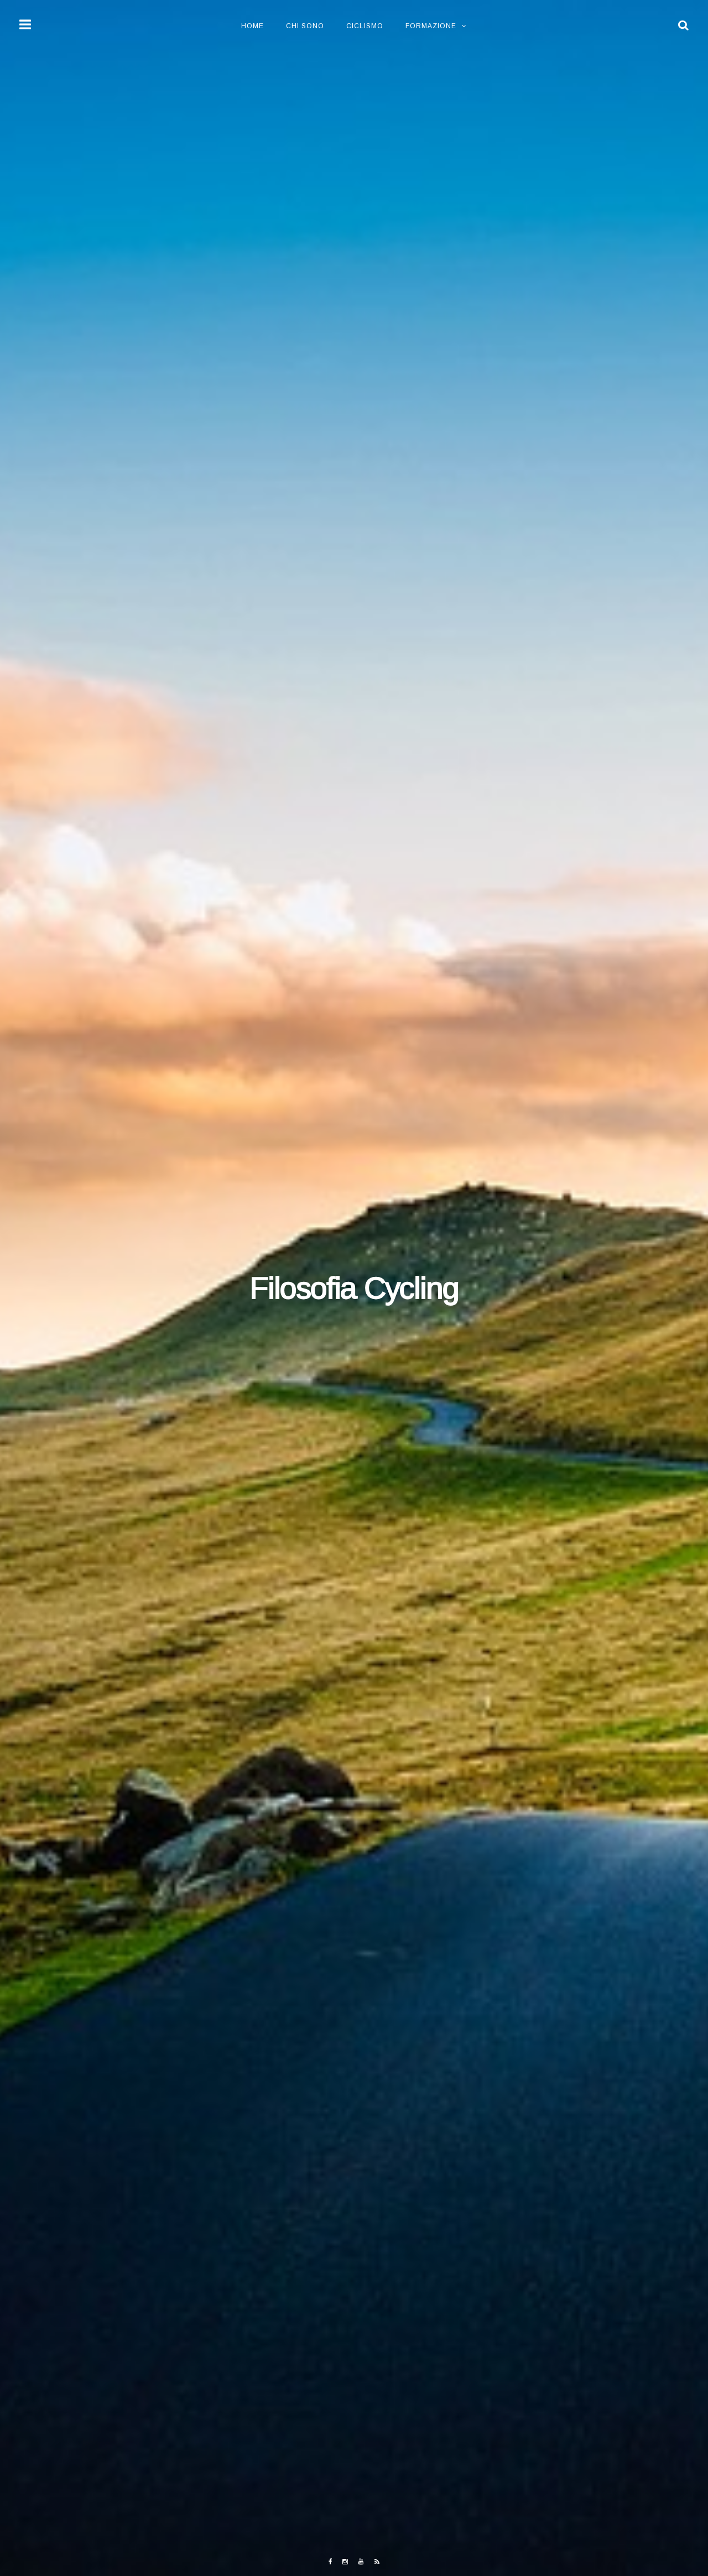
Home (253, 26)
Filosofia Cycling (354, 1288)
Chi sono (305, 26)
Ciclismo (365, 26)
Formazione (431, 26)
